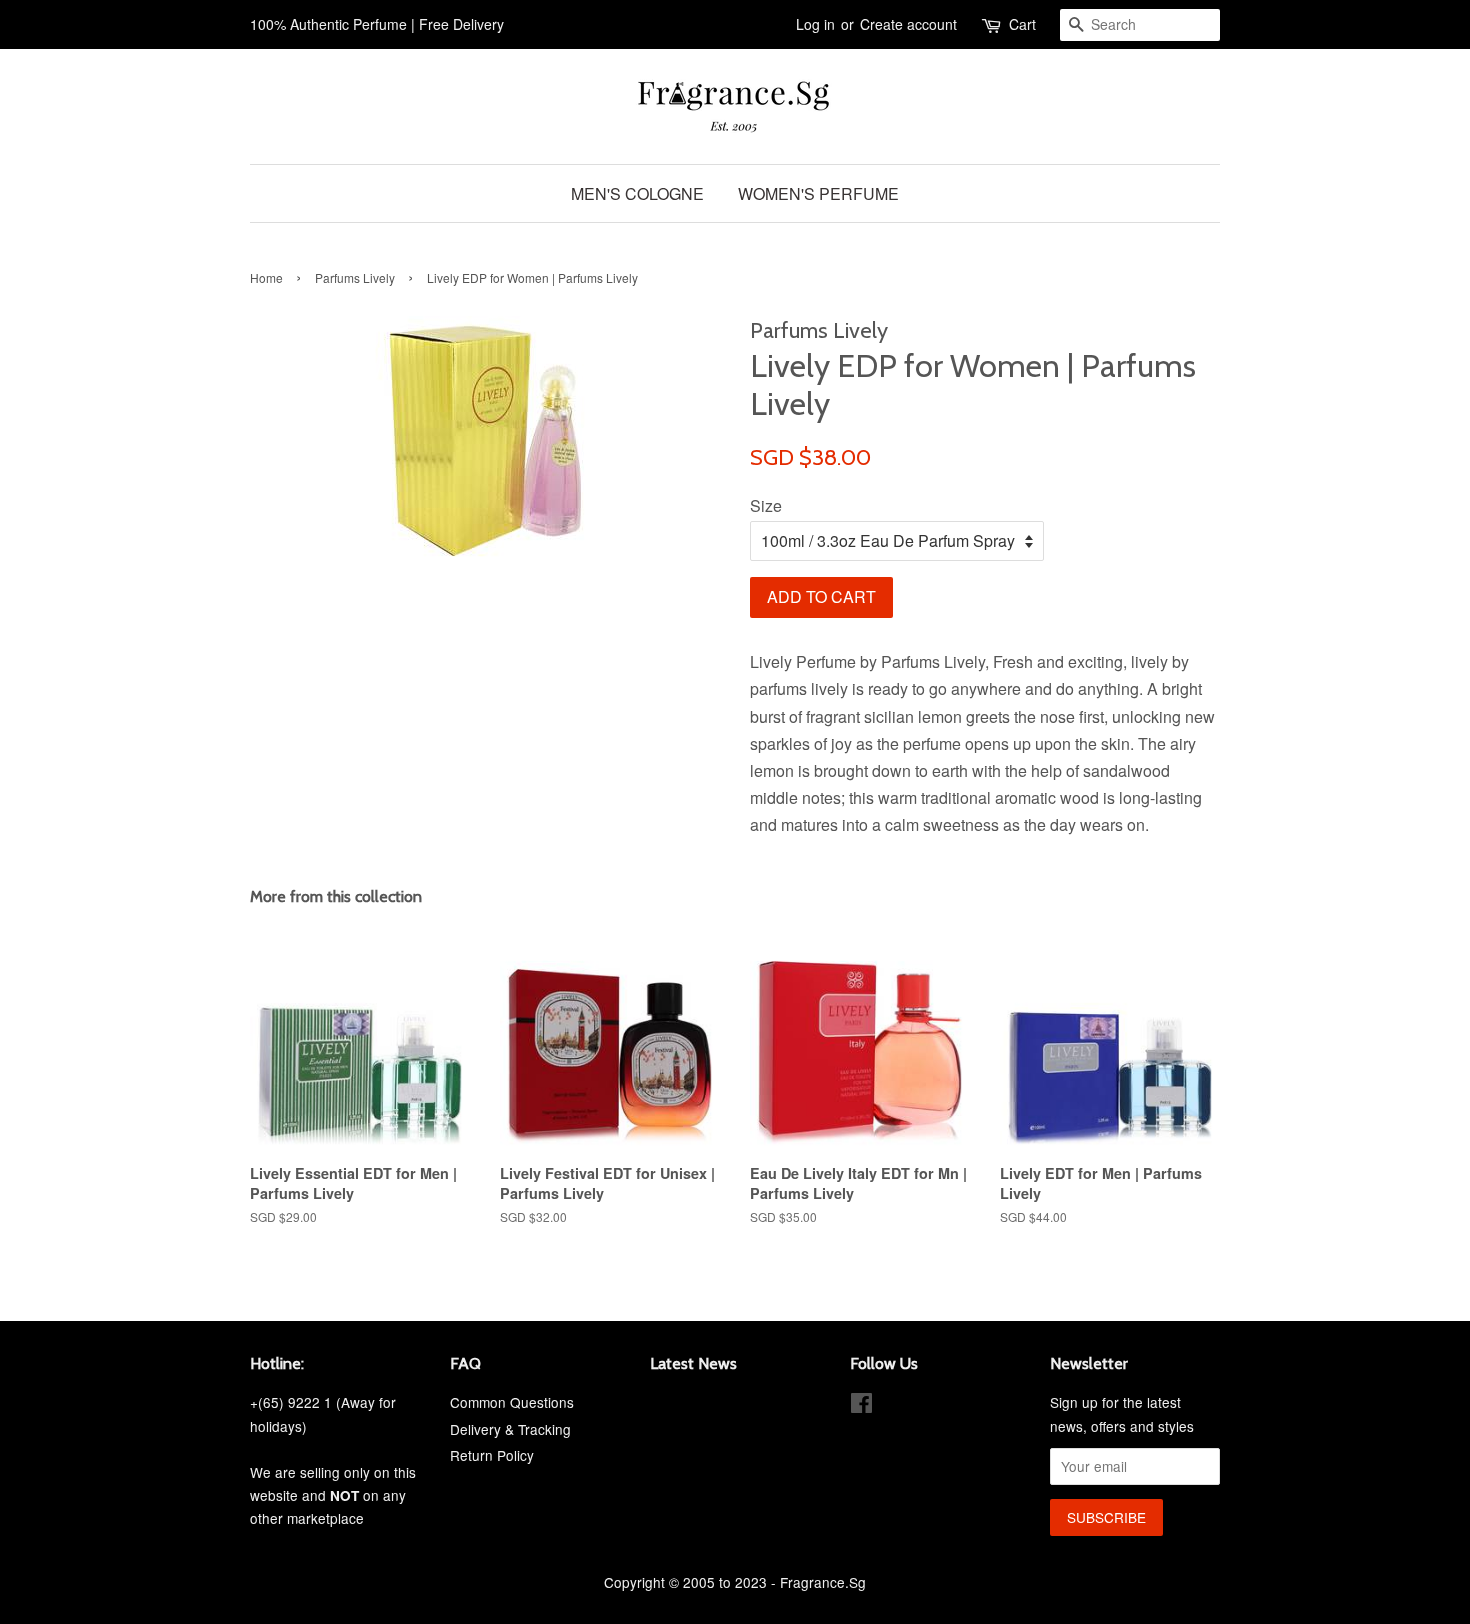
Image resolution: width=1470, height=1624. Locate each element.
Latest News (693, 1363)
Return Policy (492, 1455)
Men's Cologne (637, 193)
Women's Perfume (818, 193)
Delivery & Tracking (510, 1429)
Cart (1022, 24)
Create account (908, 24)
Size (766, 505)
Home (266, 277)
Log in (815, 24)
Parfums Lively (355, 277)
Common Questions (512, 1402)
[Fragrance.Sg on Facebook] (861, 1406)
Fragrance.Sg (823, 1582)
